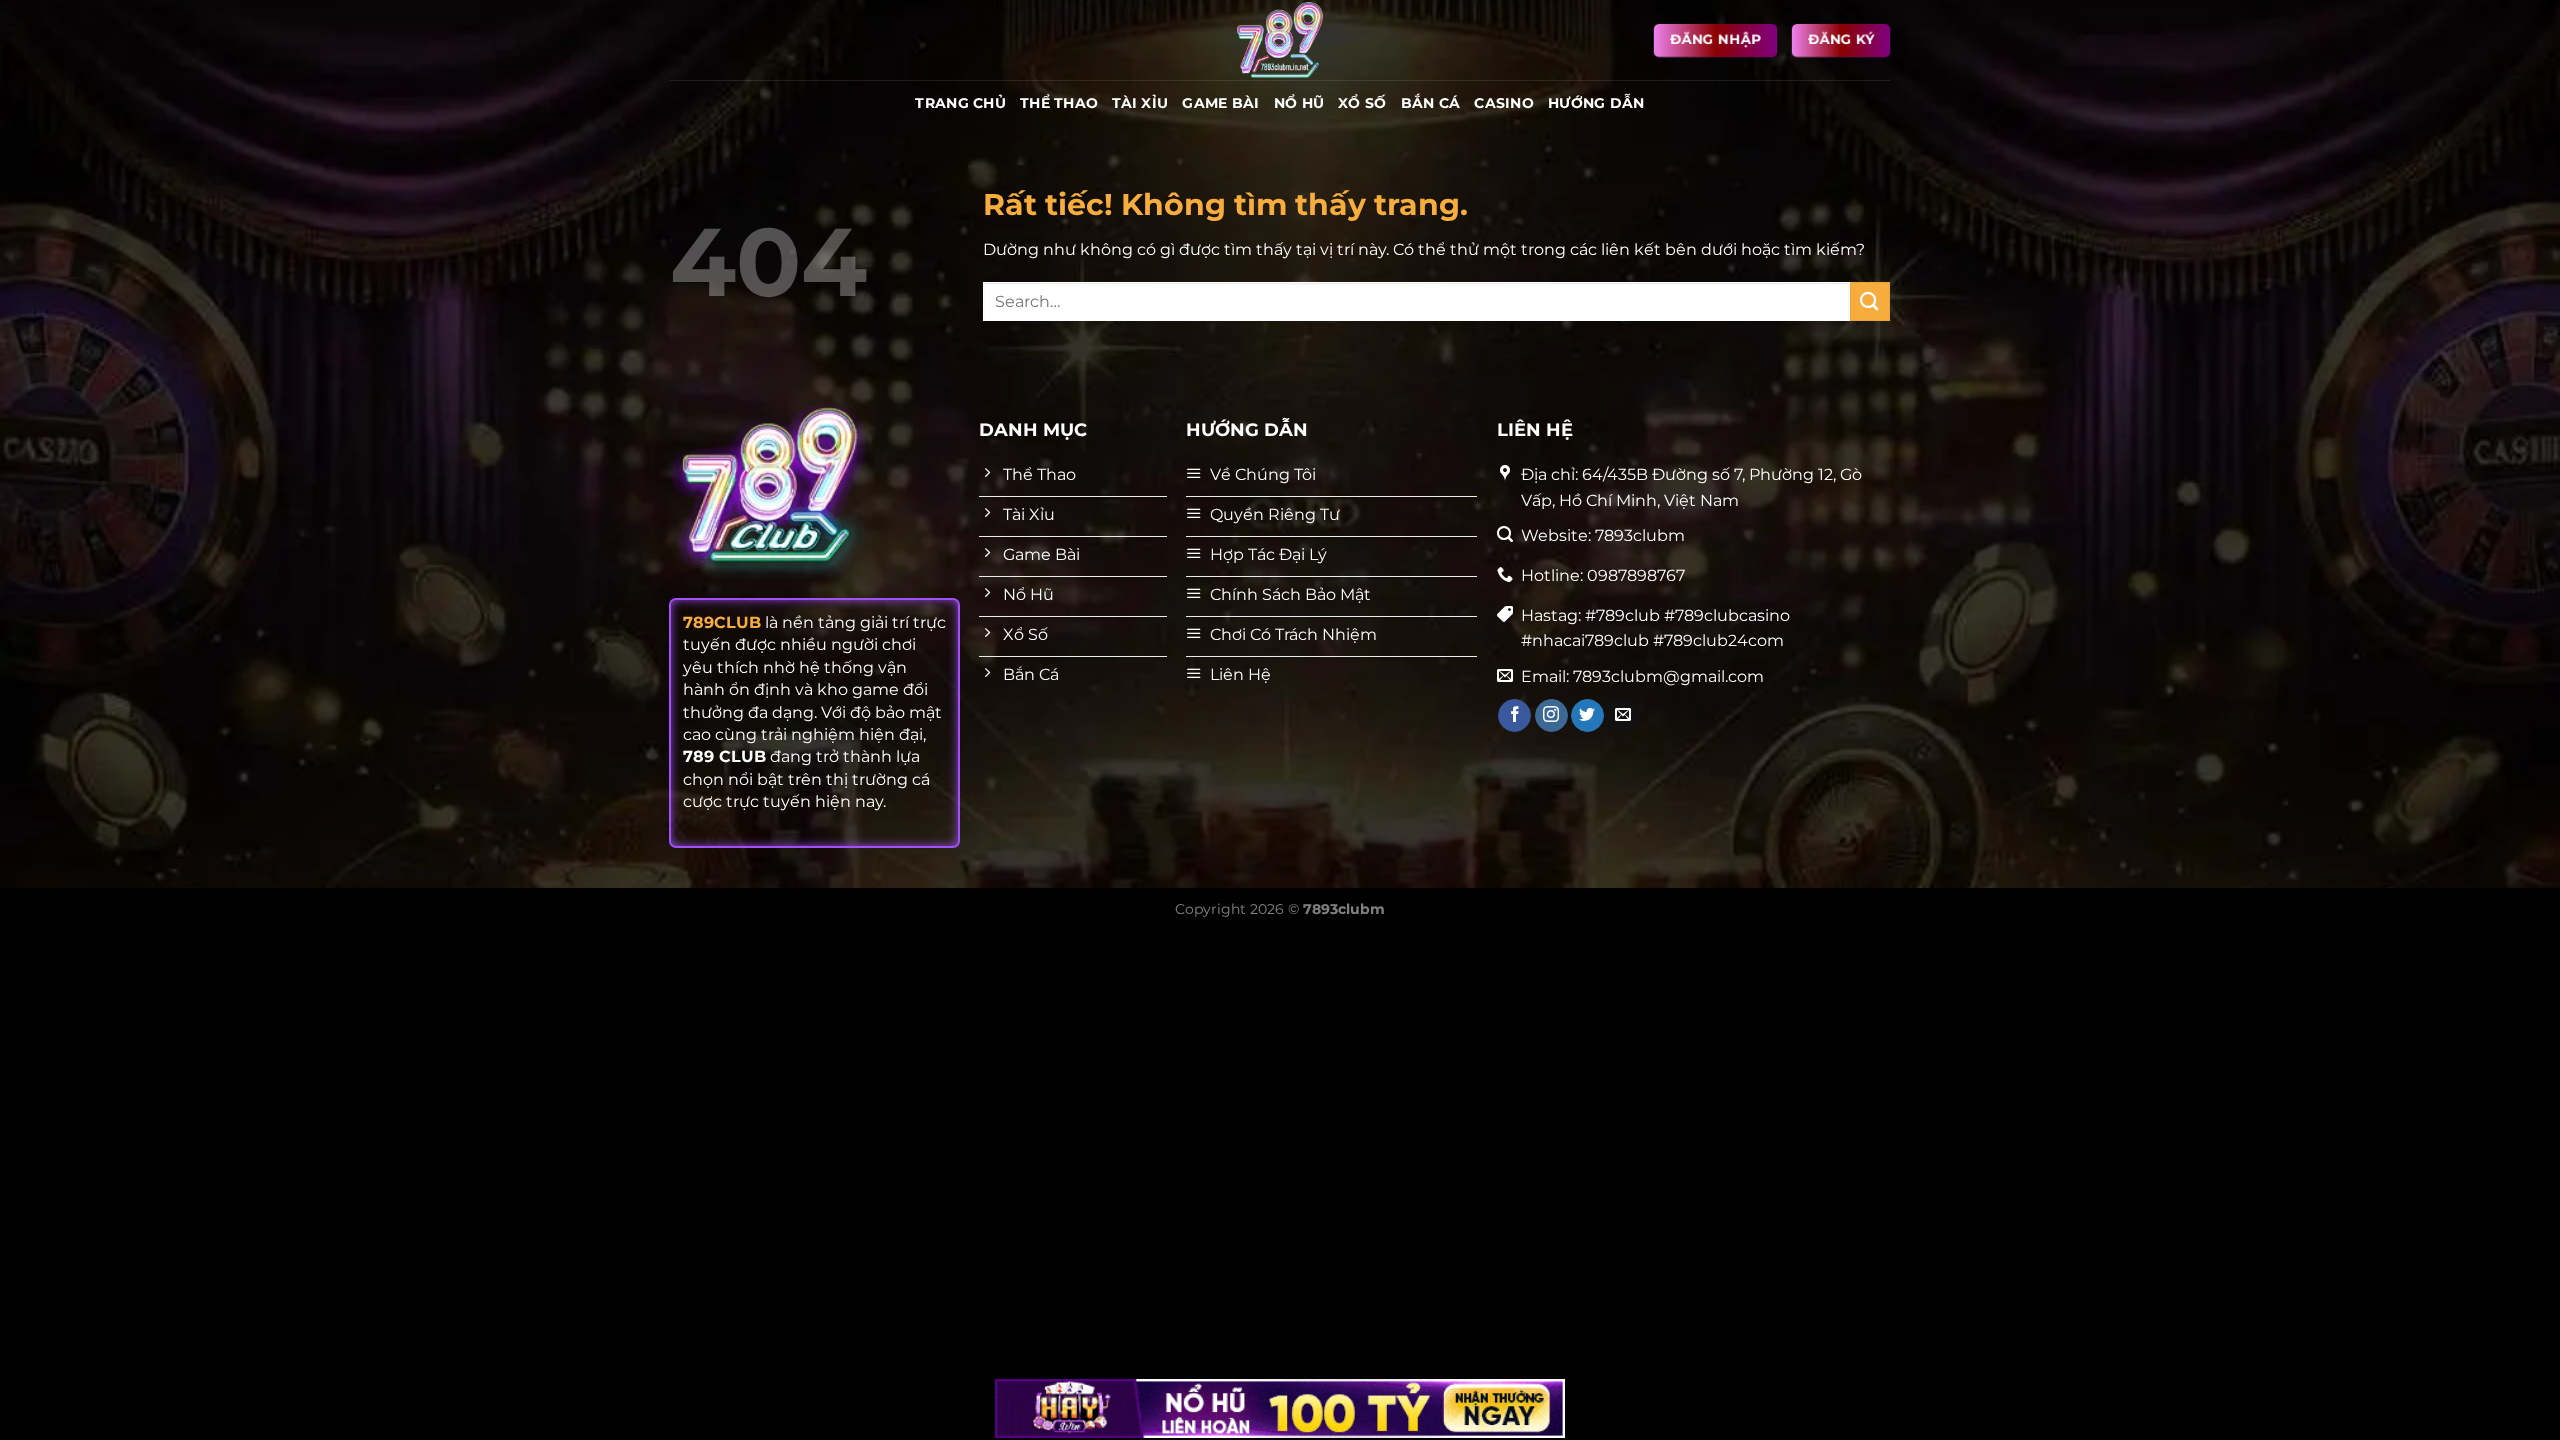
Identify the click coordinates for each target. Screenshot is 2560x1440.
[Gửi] (1870, 301)
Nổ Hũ (1299, 103)
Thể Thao (1059, 103)
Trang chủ (960, 103)
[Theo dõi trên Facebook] (1514, 716)
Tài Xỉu (1140, 103)
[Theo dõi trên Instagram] (1551, 716)
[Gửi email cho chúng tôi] (1623, 716)
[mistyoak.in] (1280, 40)
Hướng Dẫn (1596, 103)
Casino (1504, 103)
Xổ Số (1362, 103)
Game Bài (1220, 103)
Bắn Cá (1431, 103)
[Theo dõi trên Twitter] (1587, 716)
